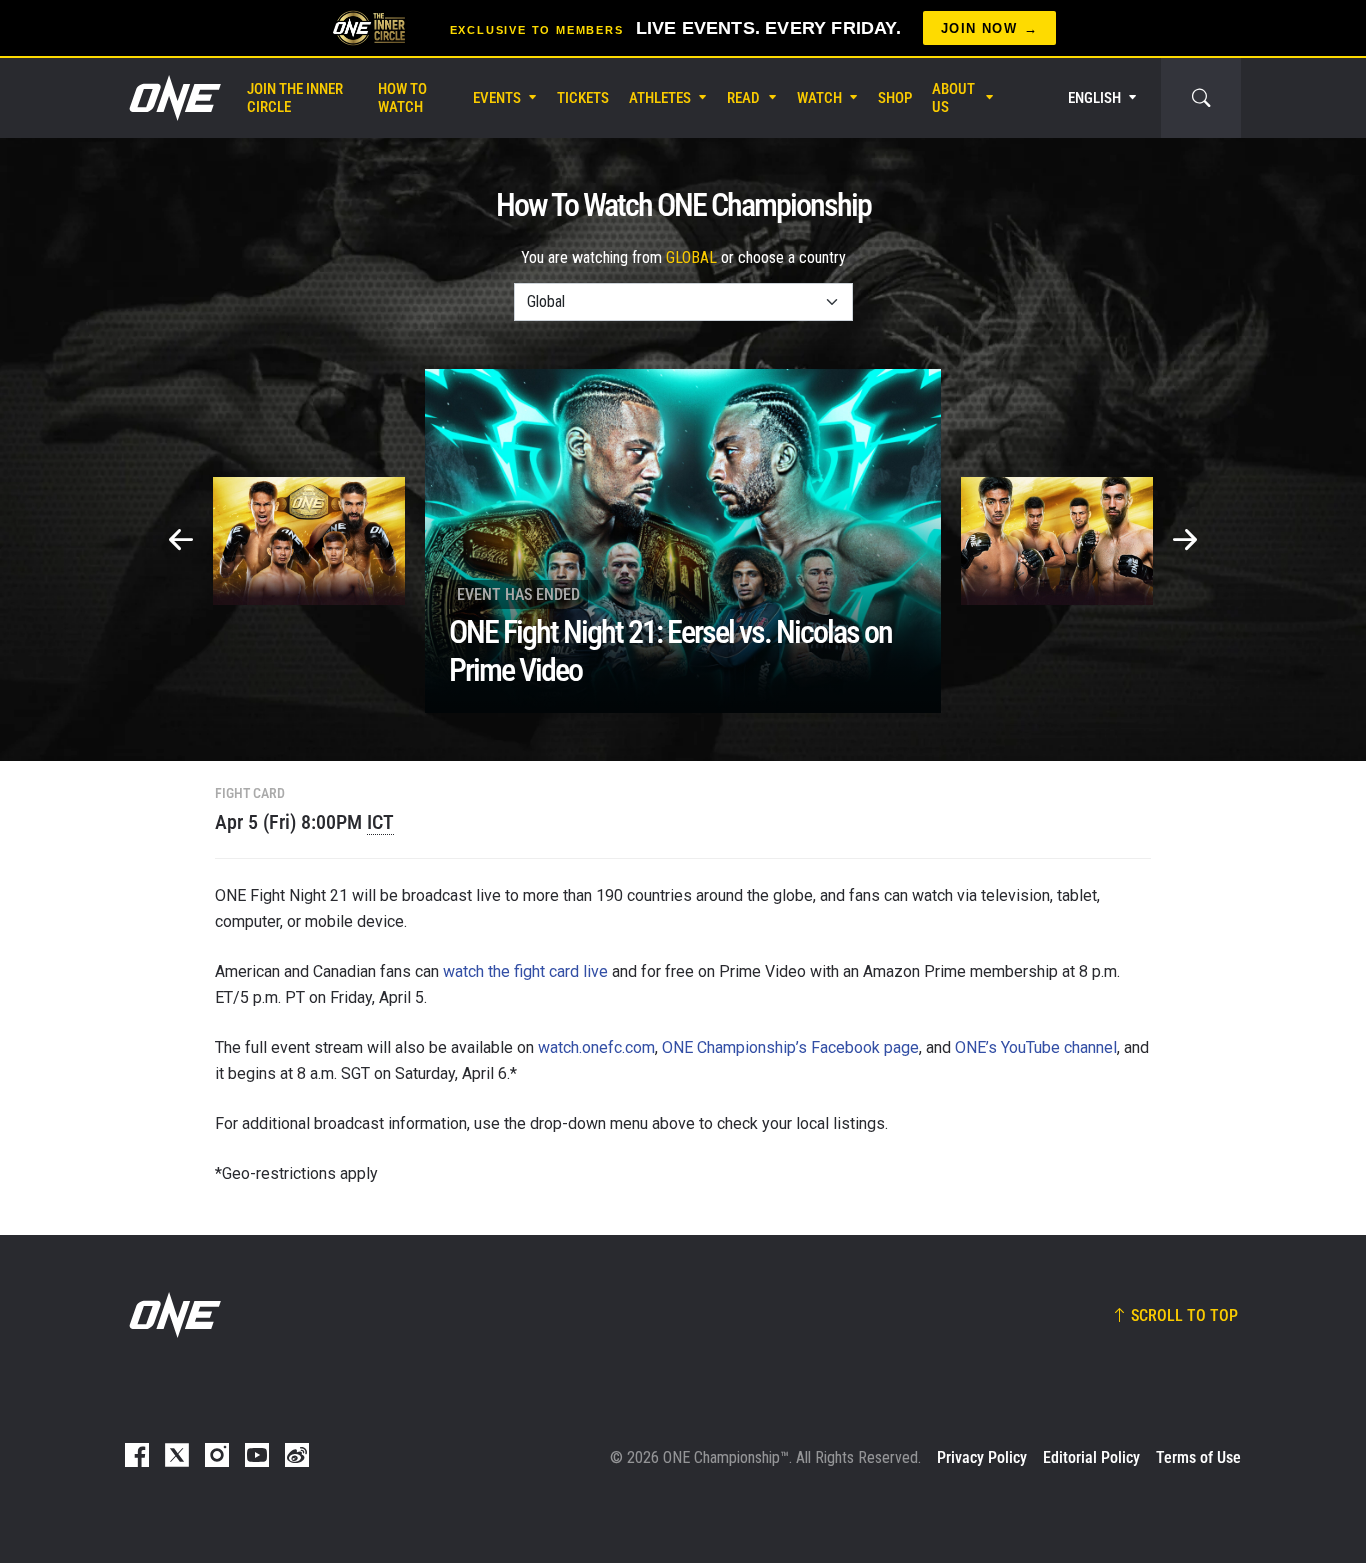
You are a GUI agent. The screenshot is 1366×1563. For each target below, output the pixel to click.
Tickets (583, 98)
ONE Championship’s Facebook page (790, 1047)
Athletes (660, 98)
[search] (1201, 98)
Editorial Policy (1091, 1457)
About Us (953, 98)
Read (743, 98)
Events (497, 98)
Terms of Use (1198, 1457)
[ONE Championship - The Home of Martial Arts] (173, 98)
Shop (895, 98)
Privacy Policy (982, 1457)
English (1094, 98)
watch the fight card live (525, 971)
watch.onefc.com (596, 1047)
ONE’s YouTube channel (1036, 1047)
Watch (819, 98)
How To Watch (402, 98)
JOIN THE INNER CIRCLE (295, 98)
